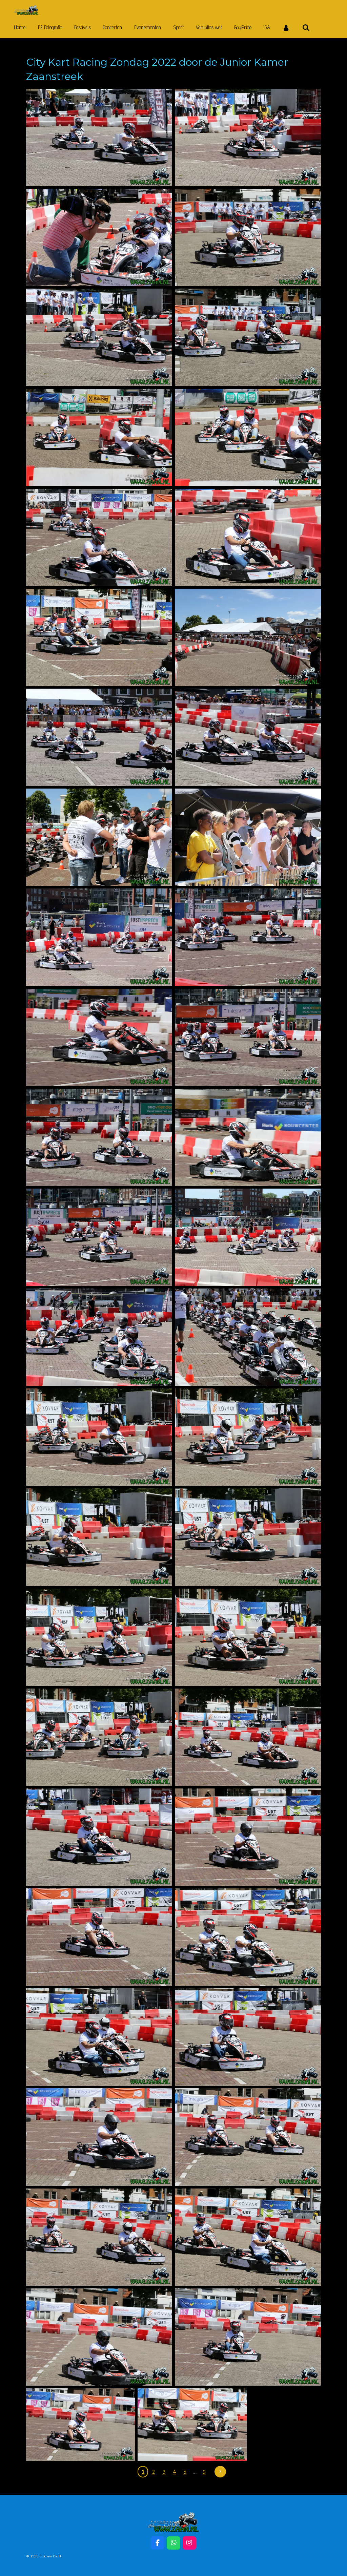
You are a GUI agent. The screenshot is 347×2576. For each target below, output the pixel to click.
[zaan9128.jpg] (248, 337)
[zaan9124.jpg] (99, 337)
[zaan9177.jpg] (99, 2337)
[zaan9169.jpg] (99, 2037)
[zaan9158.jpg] (99, 1537)
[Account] (286, 28)
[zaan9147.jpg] (248, 1038)
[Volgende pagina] (220, 2472)
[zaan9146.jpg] (99, 1038)
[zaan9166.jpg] (99, 1937)
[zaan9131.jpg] (99, 438)
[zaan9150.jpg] (99, 1237)
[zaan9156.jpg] (99, 1437)
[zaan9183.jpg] (192, 2425)
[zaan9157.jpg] (248, 1437)
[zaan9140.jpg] (99, 737)
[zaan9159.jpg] (248, 1537)
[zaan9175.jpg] (99, 2237)
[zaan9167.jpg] (248, 1837)
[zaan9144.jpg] (99, 937)
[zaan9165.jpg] (99, 1837)
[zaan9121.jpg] (99, 237)
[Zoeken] (306, 28)
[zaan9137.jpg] (99, 637)
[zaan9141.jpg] (248, 737)
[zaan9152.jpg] (99, 1337)
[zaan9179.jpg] (81, 2425)
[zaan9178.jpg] (248, 2337)
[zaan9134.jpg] (248, 538)
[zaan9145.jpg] (248, 937)
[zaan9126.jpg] (248, 237)
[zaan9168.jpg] (248, 1937)
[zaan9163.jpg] (99, 1737)
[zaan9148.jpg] (99, 1137)
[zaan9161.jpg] (248, 1637)
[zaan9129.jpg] (99, 538)
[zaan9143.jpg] (248, 837)
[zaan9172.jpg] (248, 2137)
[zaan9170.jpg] (248, 2037)
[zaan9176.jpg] (248, 2237)
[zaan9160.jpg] (99, 1637)
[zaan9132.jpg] (248, 637)
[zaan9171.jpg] (99, 2137)
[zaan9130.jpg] (248, 438)
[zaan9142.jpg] (99, 837)
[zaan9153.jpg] (248, 1337)
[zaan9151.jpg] (248, 1237)
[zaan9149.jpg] (248, 1137)
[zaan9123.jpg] (248, 138)
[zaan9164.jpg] (248, 1737)
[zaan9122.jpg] (99, 138)
